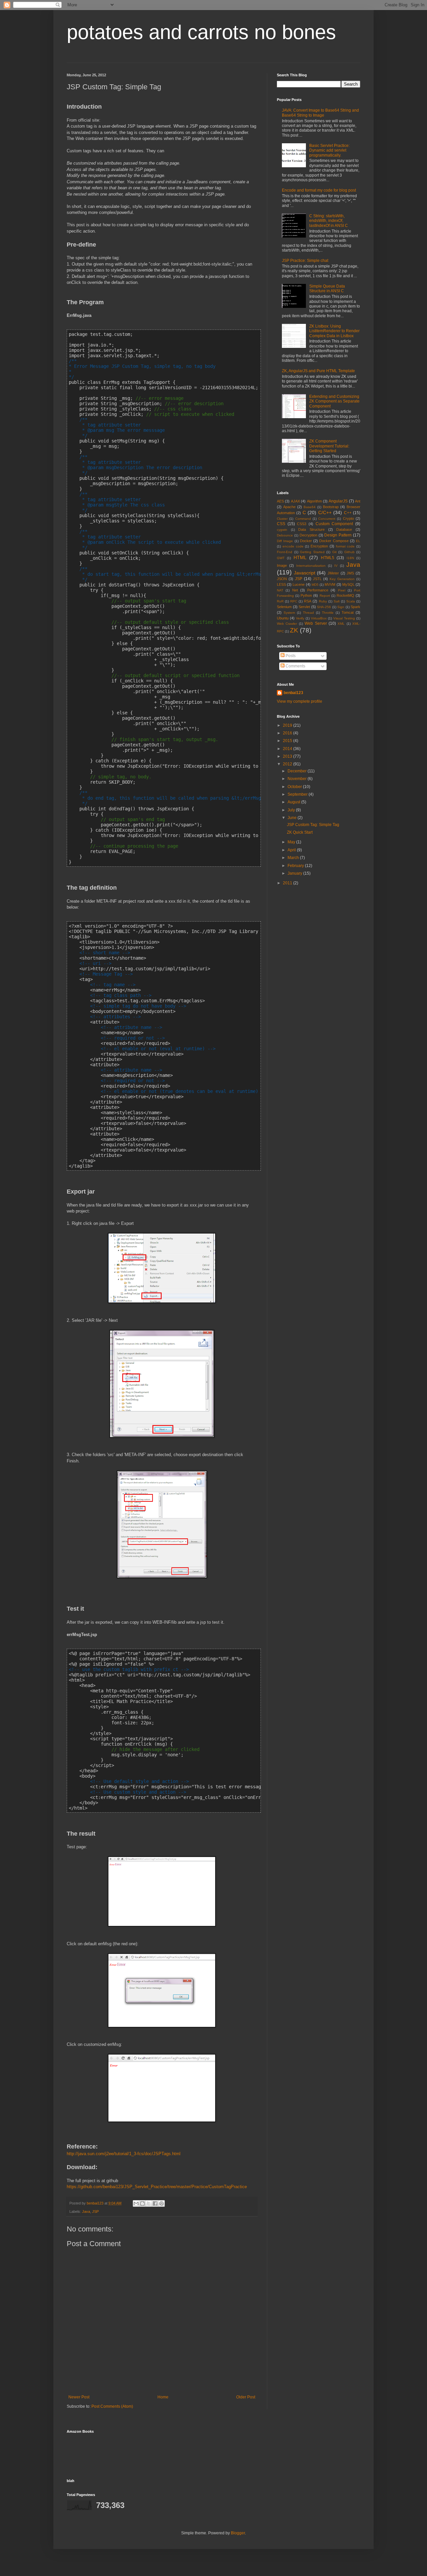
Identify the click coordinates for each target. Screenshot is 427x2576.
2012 (288, 764)
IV (336, 566)
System (289, 613)
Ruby (323, 601)
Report (325, 596)
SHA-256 (324, 607)
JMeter (333, 573)
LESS (281, 584)
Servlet (304, 607)
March (294, 858)
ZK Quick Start (300, 832)
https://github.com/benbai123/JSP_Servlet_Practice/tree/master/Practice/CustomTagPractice (157, 2187)
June (293, 818)
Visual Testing (344, 618)
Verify (300, 618)
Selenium (284, 607)
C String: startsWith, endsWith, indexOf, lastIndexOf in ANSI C (329, 221)
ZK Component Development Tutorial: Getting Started (329, 446)
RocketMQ (345, 595)
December (298, 771)
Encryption (319, 546)
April (292, 850)
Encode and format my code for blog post (319, 190)
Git (334, 552)
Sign (341, 607)
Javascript (305, 573)
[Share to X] (149, 2203)
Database (344, 529)
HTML (300, 557)
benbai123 (96, 2203)
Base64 (310, 507)
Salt (337, 601)
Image (282, 565)
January (295, 873)
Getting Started (312, 552)
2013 (288, 756)
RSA (308, 601)
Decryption (308, 535)
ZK (294, 630)
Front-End (285, 552)
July (292, 810)
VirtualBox (319, 618)
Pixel (342, 590)
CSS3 (302, 524)
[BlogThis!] (142, 2203)
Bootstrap (331, 507)
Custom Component (334, 524)
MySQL (348, 584)
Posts (290, 656)
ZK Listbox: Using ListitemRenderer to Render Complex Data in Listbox (334, 331)
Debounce (285, 535)
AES (280, 501)
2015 (288, 741)
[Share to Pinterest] (161, 2203)
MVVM (330, 584)
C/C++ (325, 512)
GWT (281, 558)
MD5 (315, 585)
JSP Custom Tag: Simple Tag (313, 825)
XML (341, 624)
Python (306, 595)
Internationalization (311, 566)
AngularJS (338, 501)
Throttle (328, 613)
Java (86, 2211)
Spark (355, 607)
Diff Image (285, 541)
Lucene (299, 584)
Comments (295, 666)
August (294, 802)
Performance (318, 590)
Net (295, 590)
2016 (288, 733)
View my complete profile (300, 701)
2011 (288, 883)
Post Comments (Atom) (112, 2406)
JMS (350, 573)
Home (163, 2397)
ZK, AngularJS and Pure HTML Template (318, 371)
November (298, 779)
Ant (358, 501)
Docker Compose (334, 541)
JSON (282, 579)
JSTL (317, 579)
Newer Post (79, 2397)
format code (345, 546)
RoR (280, 601)
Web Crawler (287, 624)
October (295, 787)
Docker (306, 541)
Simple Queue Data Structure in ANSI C (327, 289)
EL (358, 541)
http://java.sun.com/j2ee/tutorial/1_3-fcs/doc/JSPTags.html (124, 2154)
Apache (289, 507)
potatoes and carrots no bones (201, 32)
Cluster (282, 519)
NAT (280, 590)
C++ (348, 513)
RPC (294, 601)
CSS (281, 524)
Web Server (316, 623)
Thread (308, 613)
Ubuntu (283, 618)
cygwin (282, 530)
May (292, 842)
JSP (95, 2211)
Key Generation (342, 579)
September (298, 794)
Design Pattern (338, 535)
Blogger (238, 2533)
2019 (288, 725)
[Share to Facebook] (155, 2203)
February (296, 866)
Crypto (348, 518)
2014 (288, 749)
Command (303, 519)
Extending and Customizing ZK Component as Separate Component (334, 401)
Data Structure (311, 529)
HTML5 (328, 558)
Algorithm (314, 501)
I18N (350, 558)
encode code (293, 546)
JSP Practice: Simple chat (305, 261)
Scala (351, 601)
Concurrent (327, 519)
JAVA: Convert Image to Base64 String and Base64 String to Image (320, 113)
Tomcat (348, 612)
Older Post (246, 2397)
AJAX (295, 501)
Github (349, 552)
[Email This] (136, 2203)
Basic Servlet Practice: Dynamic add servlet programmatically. (329, 150)
